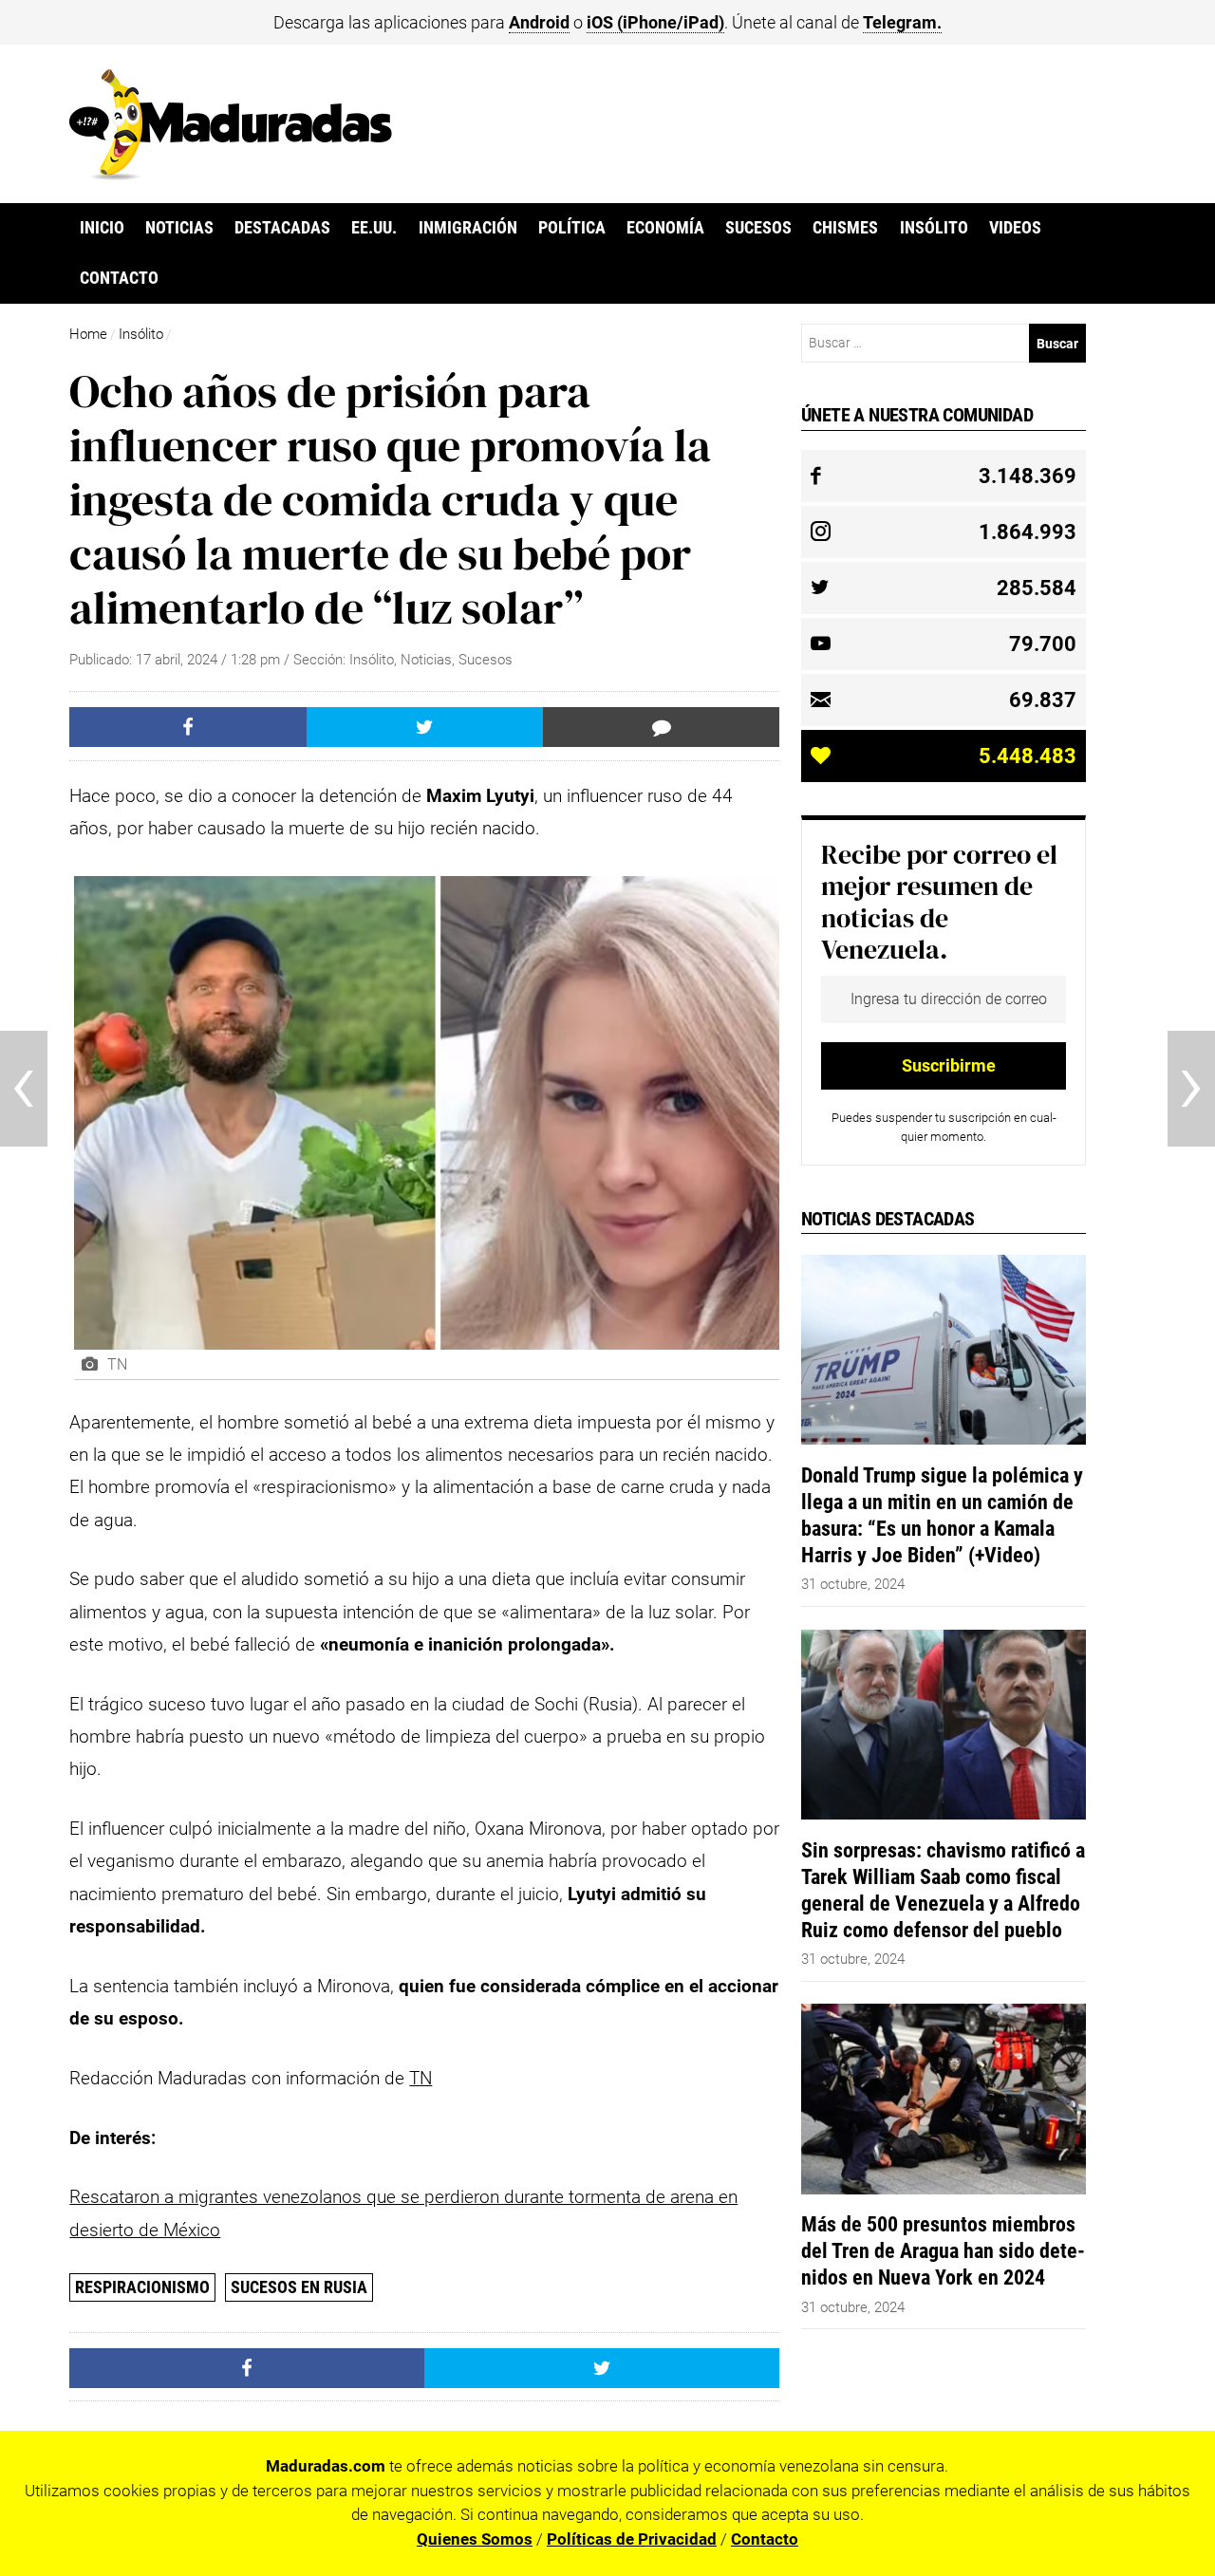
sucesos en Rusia (299, 2287)
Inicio (102, 228)
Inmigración (468, 228)
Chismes (845, 228)
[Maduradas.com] (231, 174)
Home (88, 334)
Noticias (179, 228)
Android (539, 22)
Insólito (934, 228)
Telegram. (902, 22)
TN (421, 2078)
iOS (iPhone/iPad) (655, 22)
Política (572, 228)
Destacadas (282, 228)
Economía (665, 228)
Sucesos (758, 228)
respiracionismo (142, 2287)
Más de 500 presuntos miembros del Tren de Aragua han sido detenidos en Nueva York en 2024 (943, 2250)
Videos (1015, 228)
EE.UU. (374, 228)
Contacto (119, 278)
